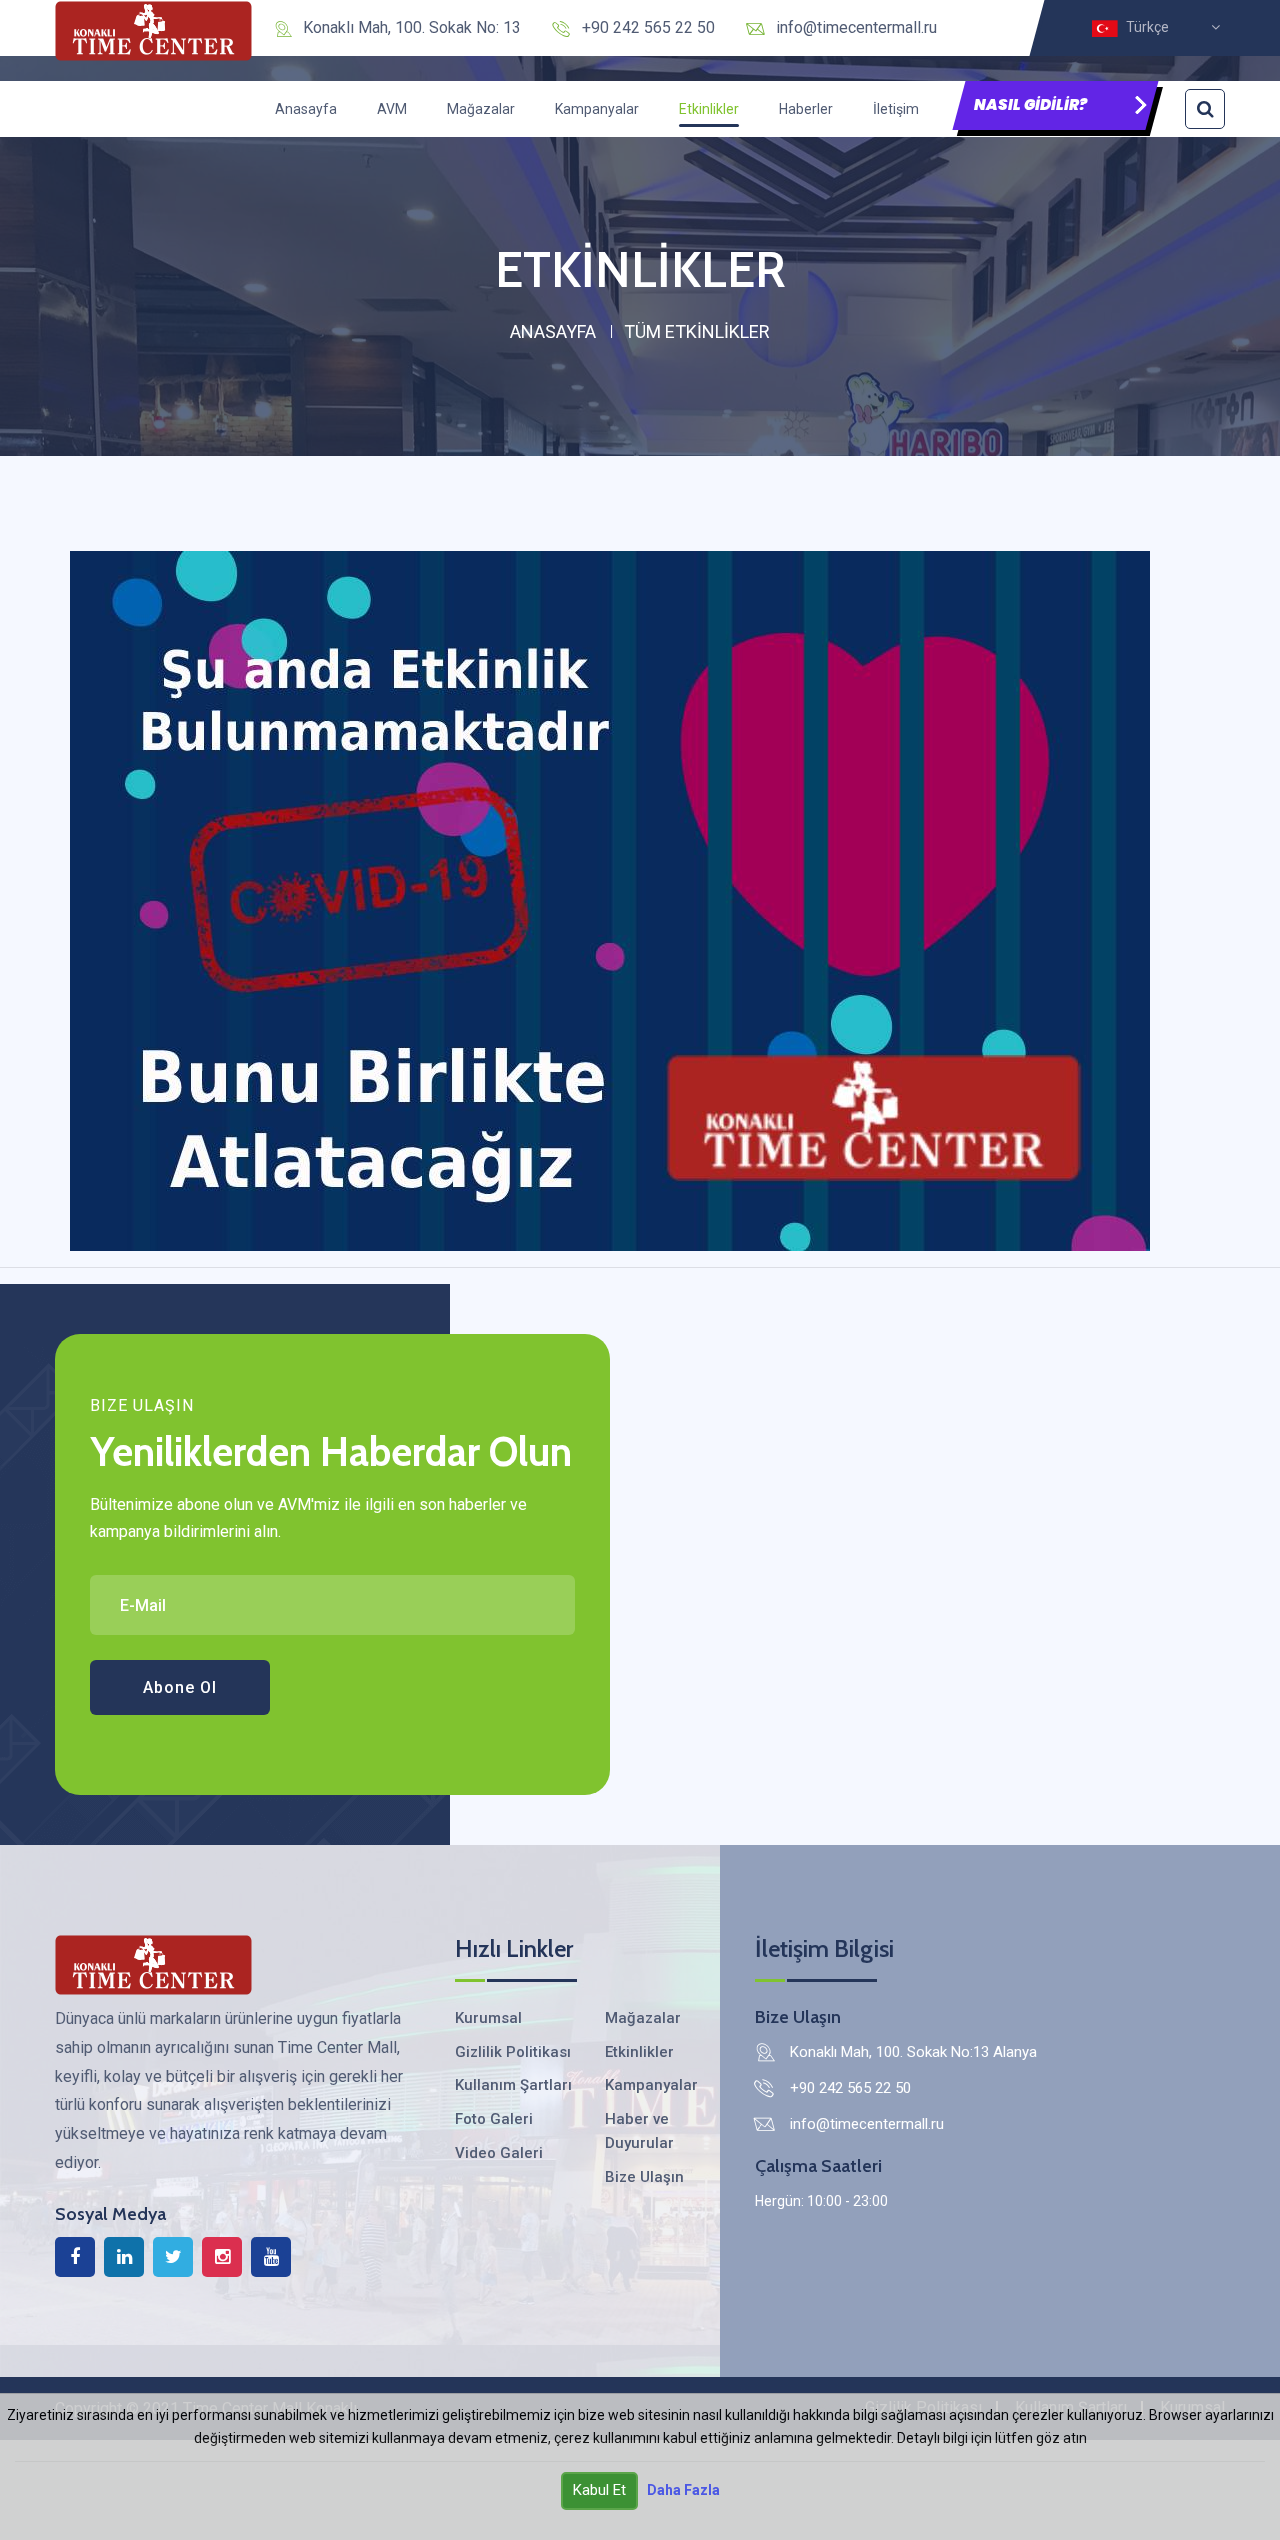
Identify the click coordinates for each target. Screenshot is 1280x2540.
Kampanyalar (597, 109)
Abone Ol (180, 1687)
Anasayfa (306, 109)
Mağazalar (481, 109)
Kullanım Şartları (513, 2085)
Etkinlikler (709, 109)
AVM (392, 109)
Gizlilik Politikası (513, 2052)
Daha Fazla (683, 2490)
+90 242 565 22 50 (648, 27)
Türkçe (1150, 27)
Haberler (806, 109)
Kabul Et (599, 2490)
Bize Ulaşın (644, 2177)
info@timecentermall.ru (856, 27)
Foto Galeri (494, 2119)
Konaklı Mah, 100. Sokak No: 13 (412, 27)
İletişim (896, 109)
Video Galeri (499, 2153)
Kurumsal (488, 2018)
